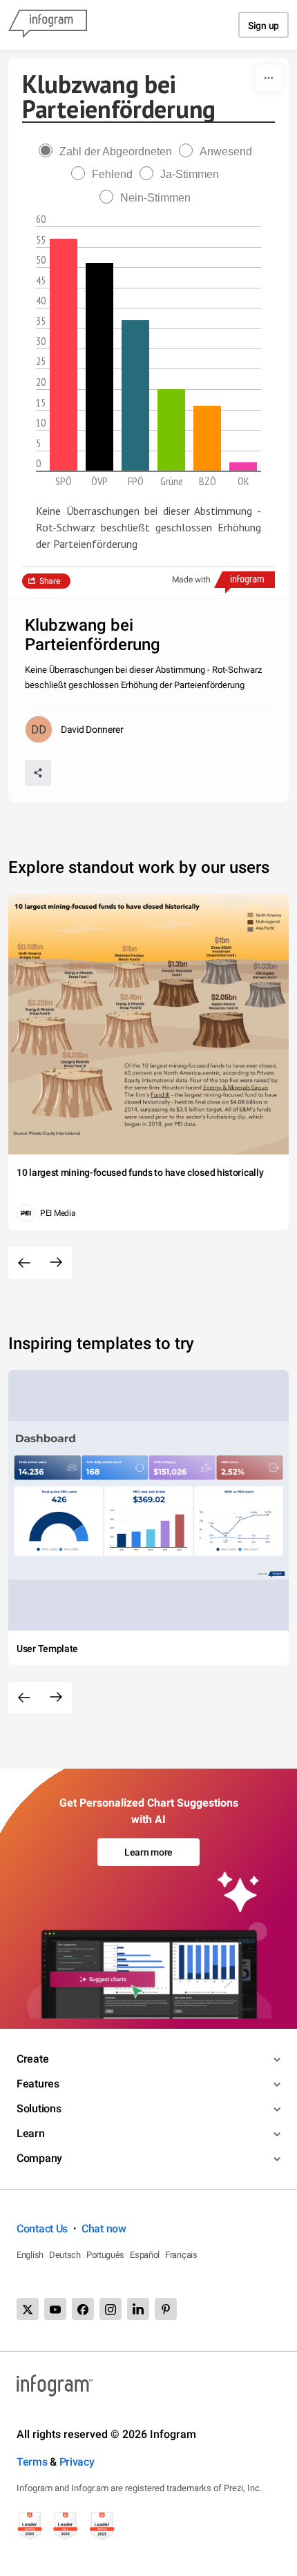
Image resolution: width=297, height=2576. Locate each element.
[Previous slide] (24, 1263)
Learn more (148, 1852)
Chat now (104, 2229)
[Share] (38, 773)
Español (145, 2255)
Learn (31, 2133)
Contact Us (42, 2229)
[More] (269, 78)
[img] (64, 355)
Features (38, 2084)
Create (32, 2059)
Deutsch (65, 2255)
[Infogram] (48, 25)
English (30, 2255)
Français (181, 2255)
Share (50, 581)
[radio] (109, 151)
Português (105, 2255)
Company (39, 2158)
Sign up (264, 26)
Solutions (39, 2108)
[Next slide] (56, 1263)
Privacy (77, 2462)
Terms (32, 2462)
